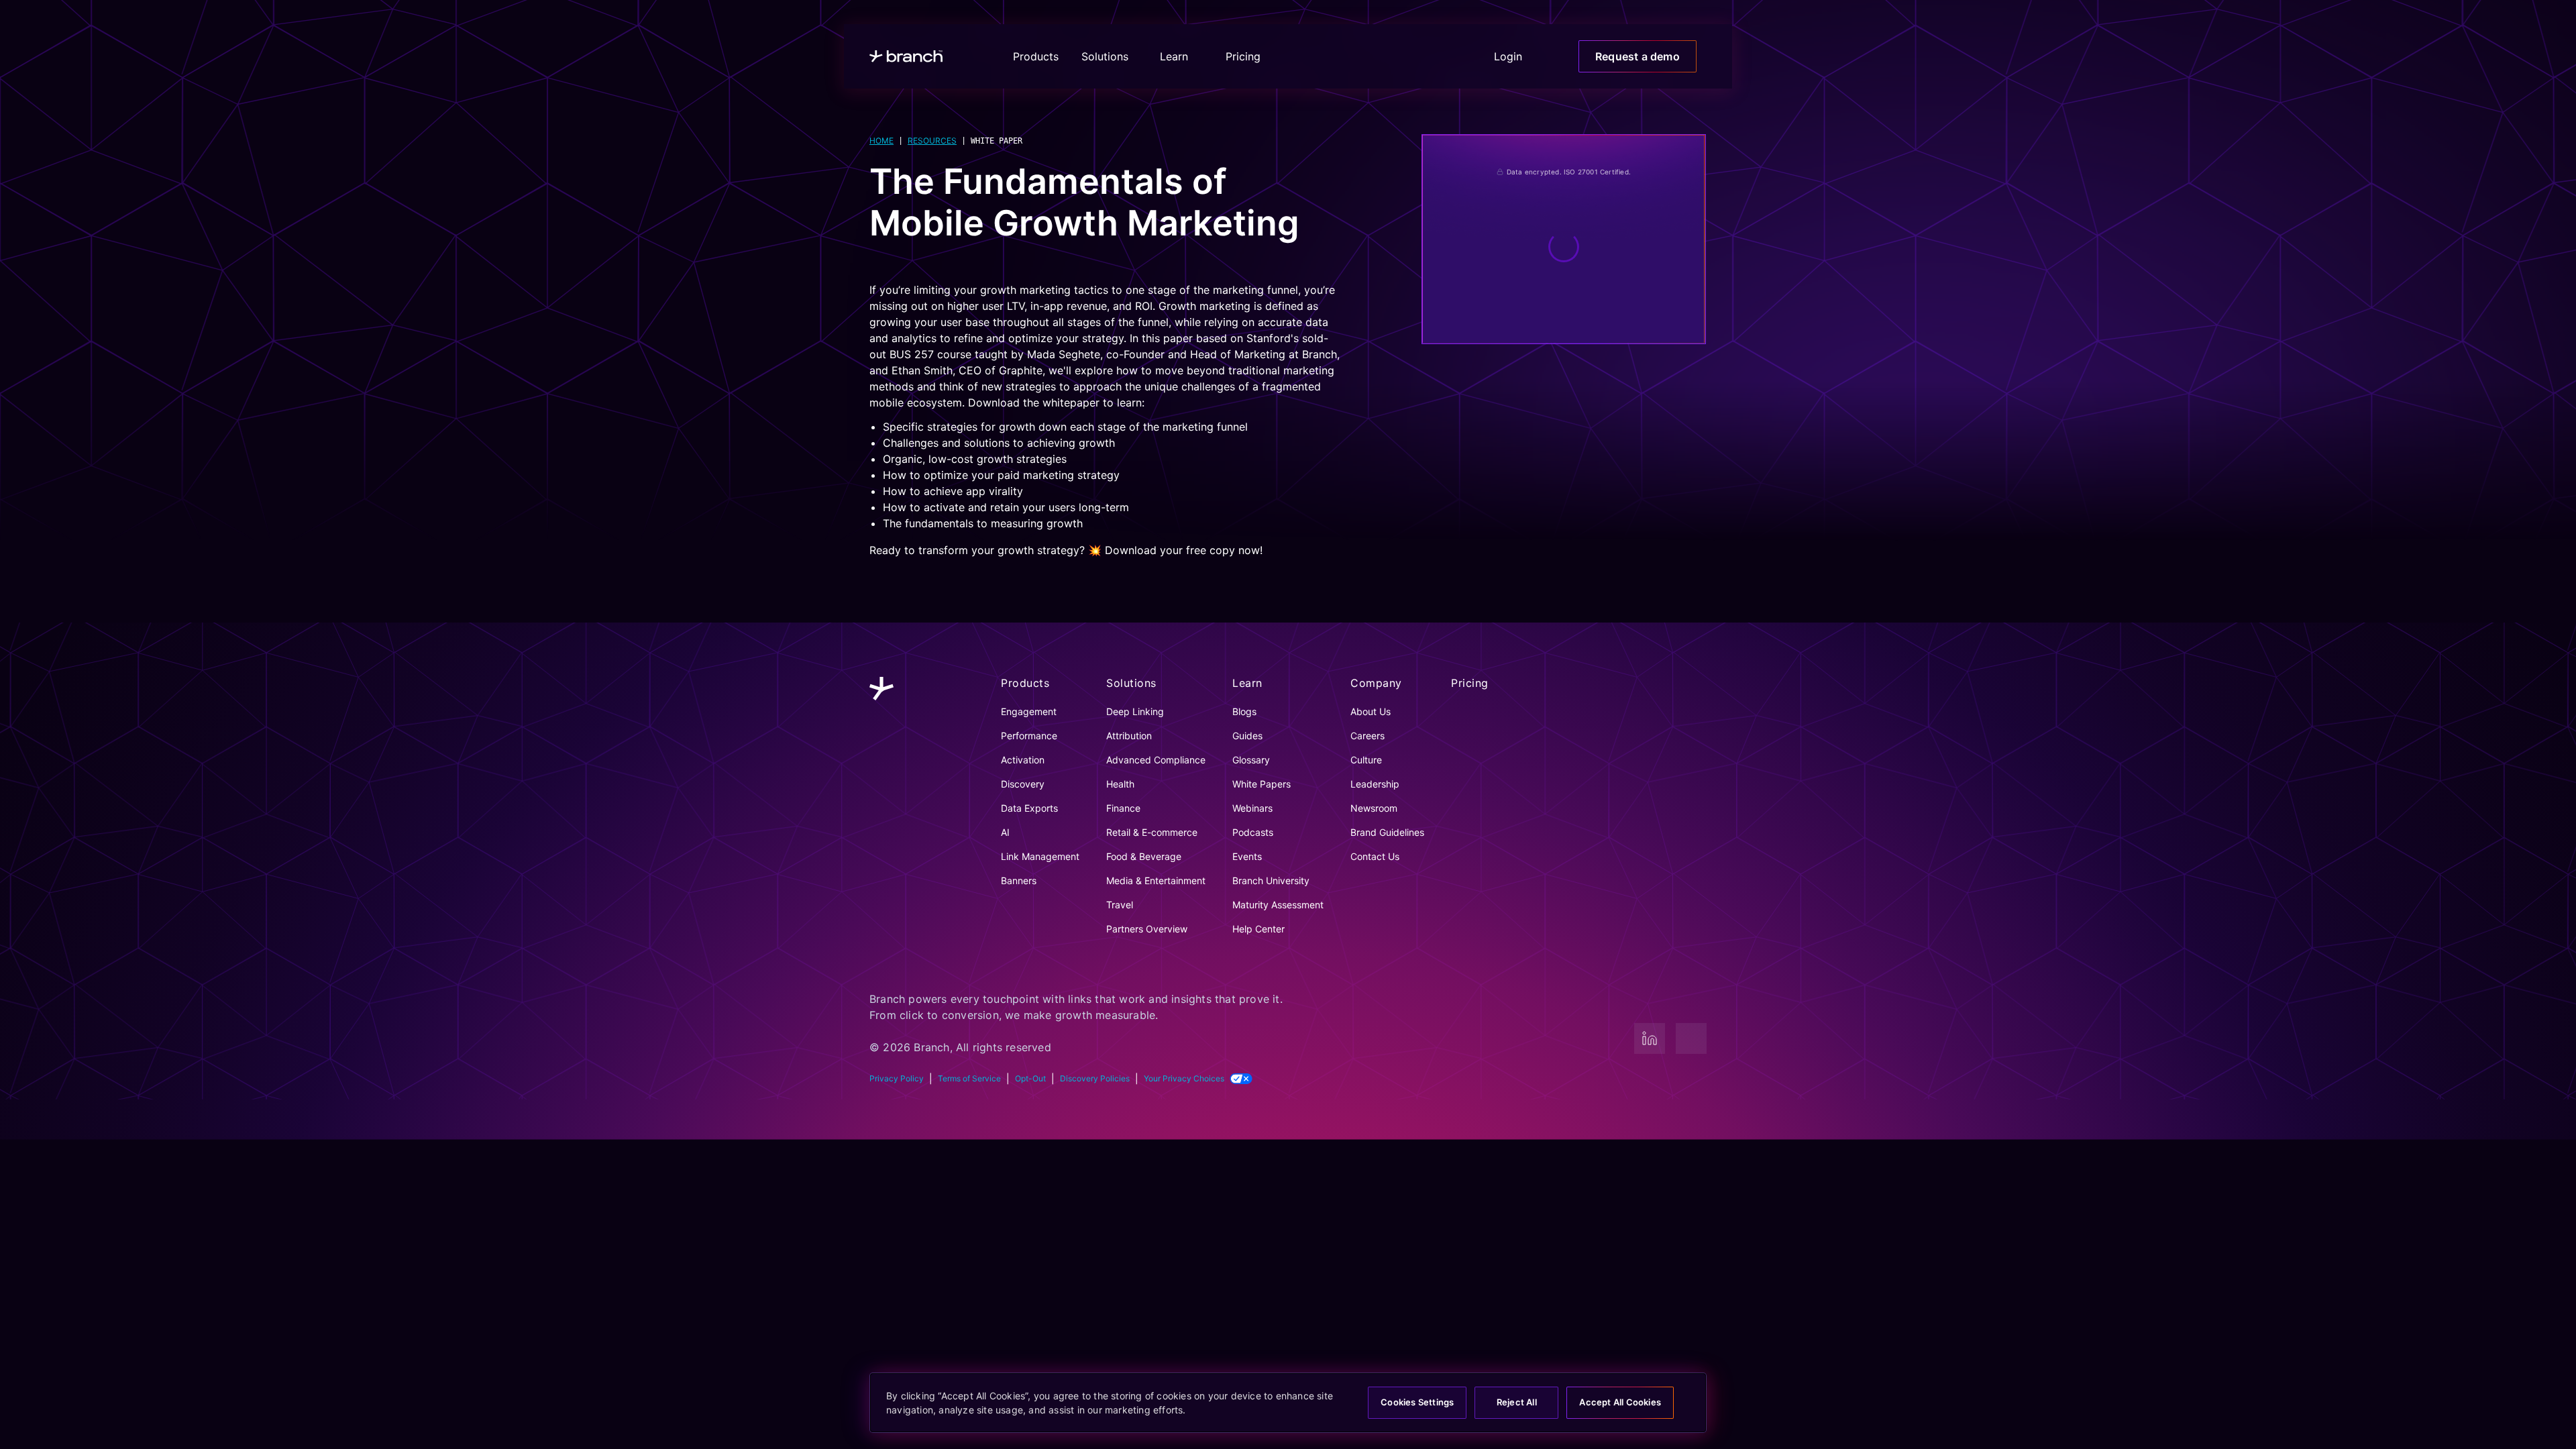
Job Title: (1473, 294)
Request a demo (1642, 56)
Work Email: (1481, 173)
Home (881, 141)
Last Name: (1602, 234)
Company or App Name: (1509, 356)
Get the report (1564, 559)
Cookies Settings (1402, 1402)
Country (1472, 417)
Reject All (1507, 1402)
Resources (931, 141)
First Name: (1479, 234)
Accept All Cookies (1615, 1402)
